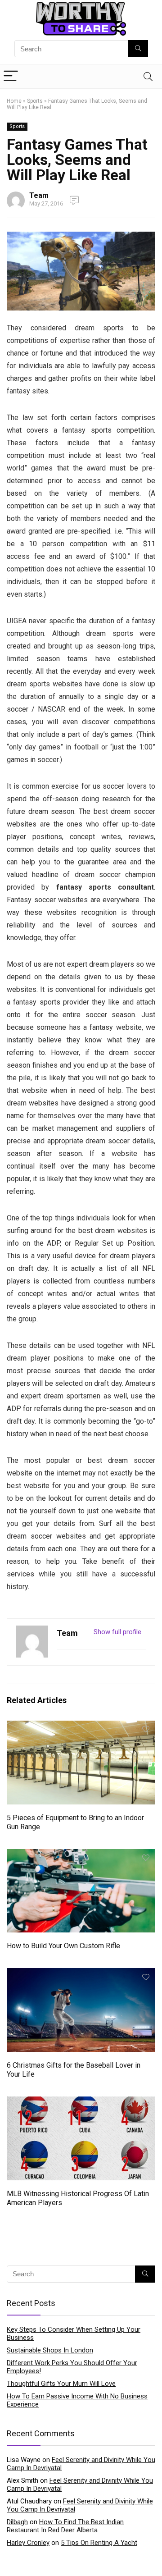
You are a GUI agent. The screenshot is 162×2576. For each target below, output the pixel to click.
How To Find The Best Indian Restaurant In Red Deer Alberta (65, 2526)
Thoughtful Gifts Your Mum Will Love (61, 2384)
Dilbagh (17, 2522)
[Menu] (11, 76)
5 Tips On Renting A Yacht (99, 2543)
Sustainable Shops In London (50, 2350)
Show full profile (117, 1632)
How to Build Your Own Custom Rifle (63, 1946)
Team (39, 195)
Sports (35, 101)
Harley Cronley (28, 2543)
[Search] (148, 76)
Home (14, 101)
